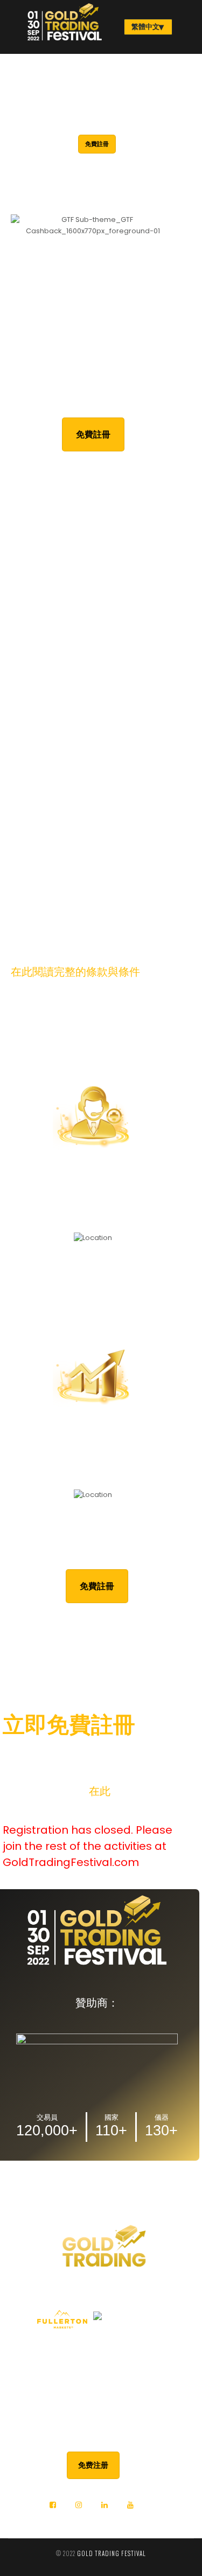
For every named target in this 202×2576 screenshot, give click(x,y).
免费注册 (93, 2465)
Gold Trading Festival (112, 2553)
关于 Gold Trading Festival (101, 2349)
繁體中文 (145, 27)
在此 (100, 1791)
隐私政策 (101, 2367)
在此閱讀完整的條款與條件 (75, 972)
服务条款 (101, 2385)
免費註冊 (97, 144)
